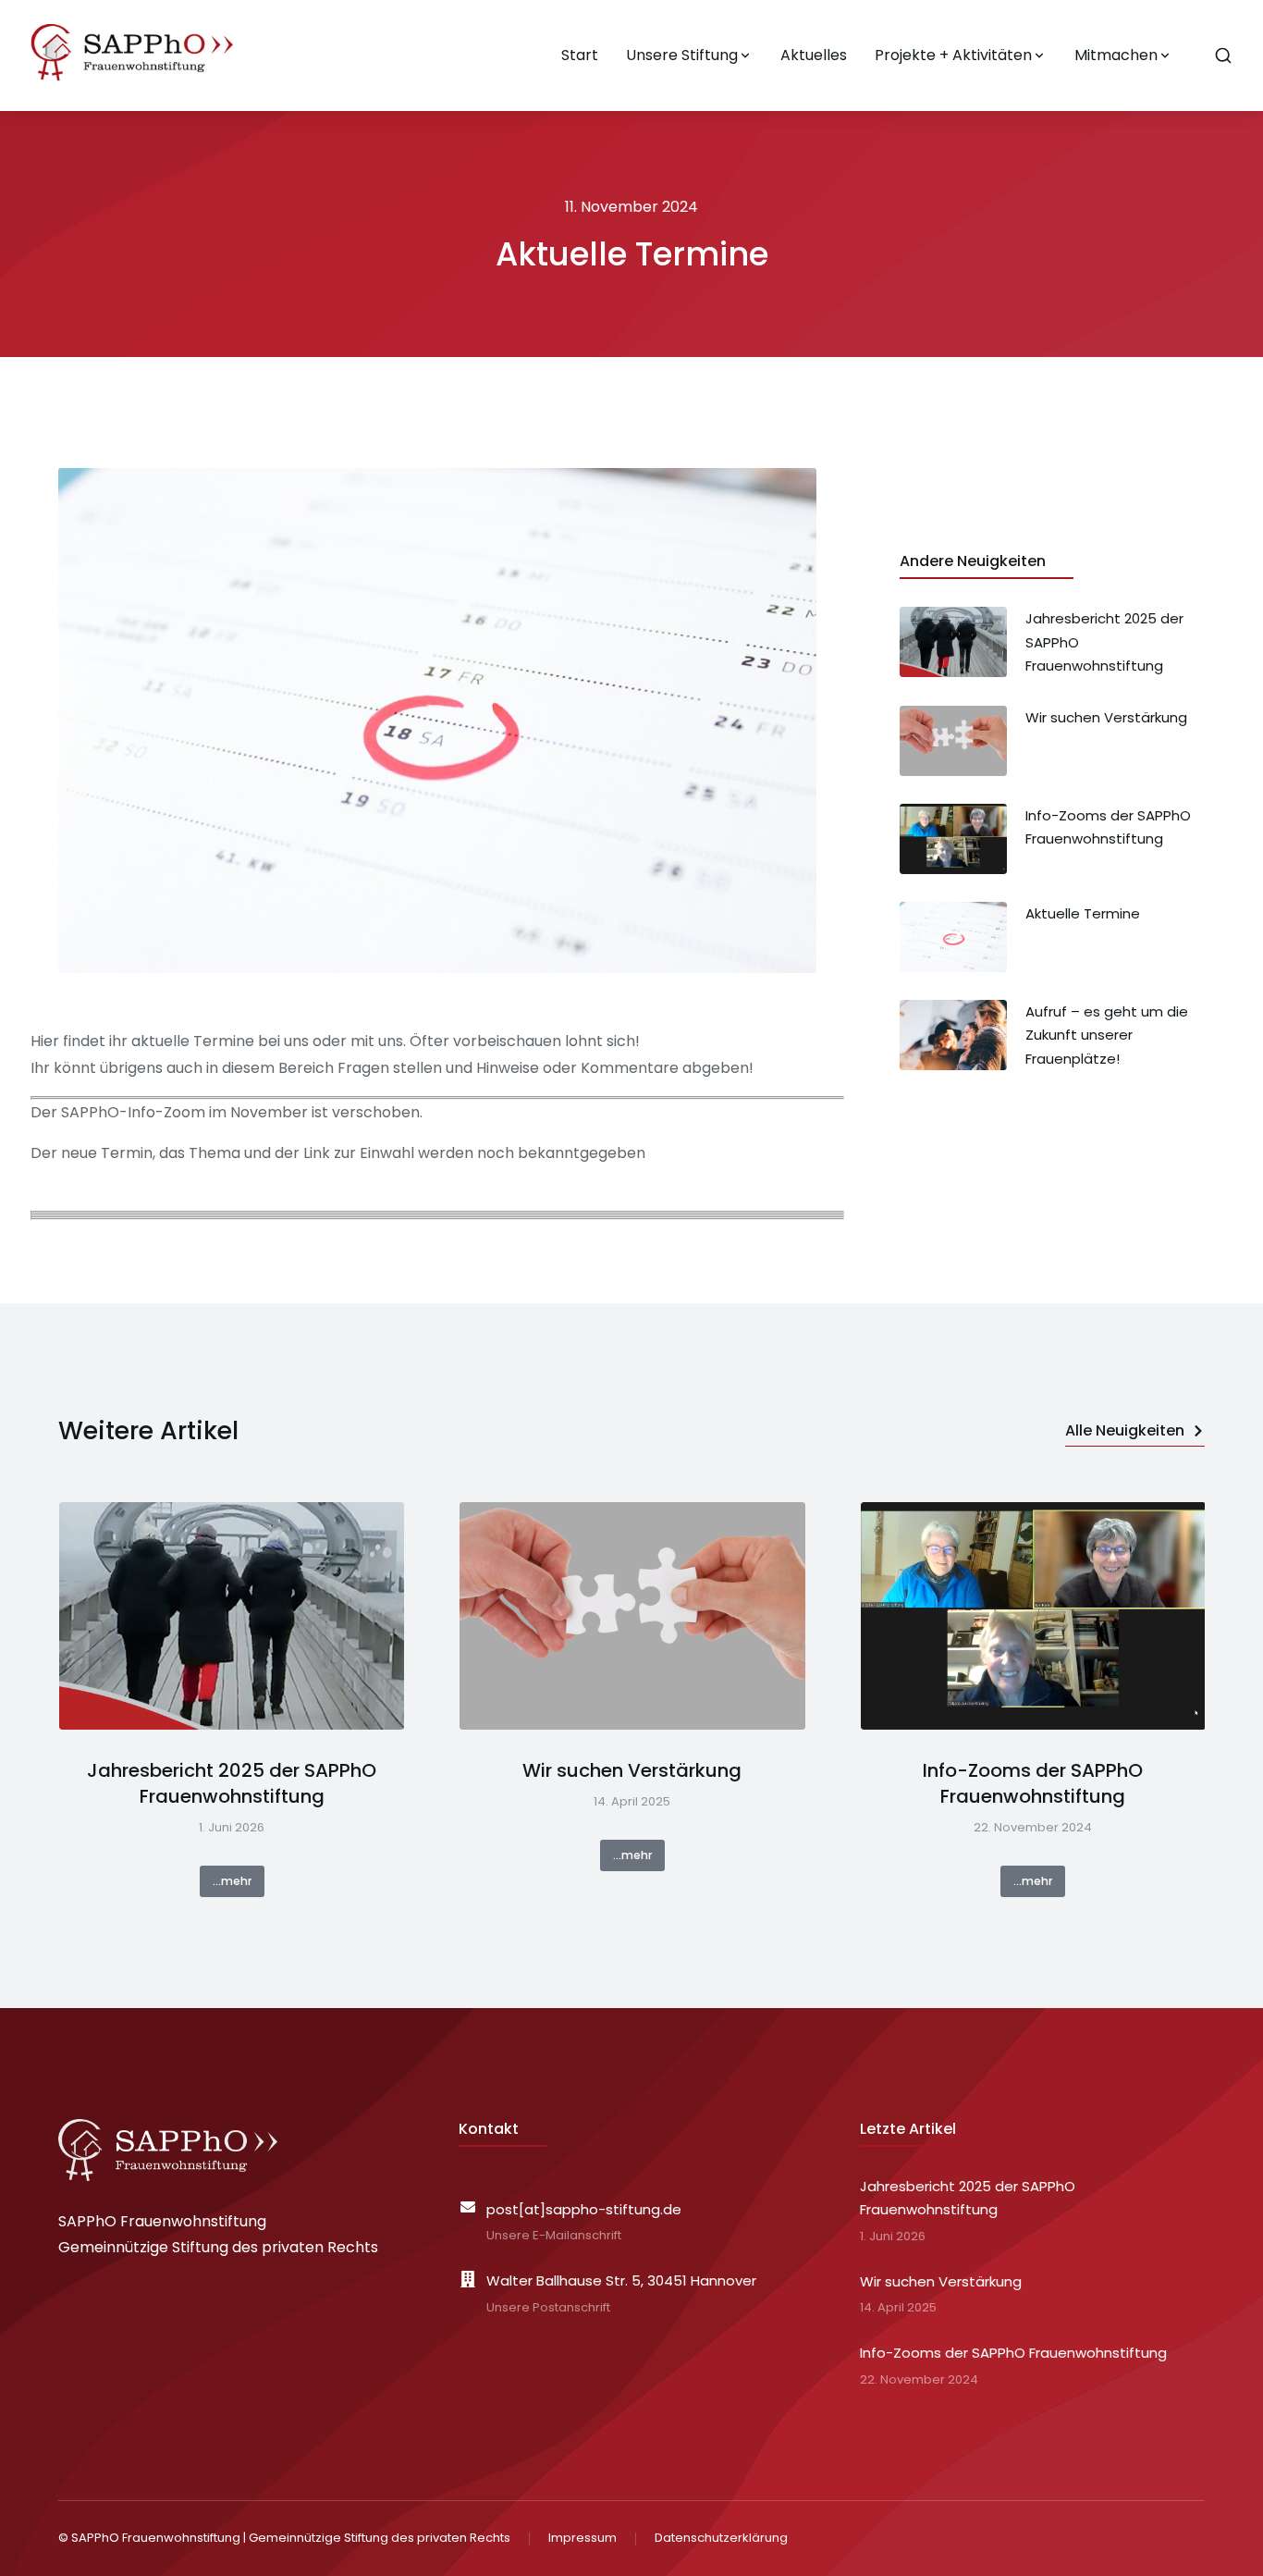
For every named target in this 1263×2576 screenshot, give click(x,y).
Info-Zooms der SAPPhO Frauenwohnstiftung (1033, 1783)
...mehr (232, 1881)
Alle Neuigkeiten (1125, 1430)
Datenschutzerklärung (721, 2538)
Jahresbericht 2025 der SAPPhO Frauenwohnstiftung (232, 1783)
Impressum (582, 2538)
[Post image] (232, 1616)
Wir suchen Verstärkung (632, 1770)
